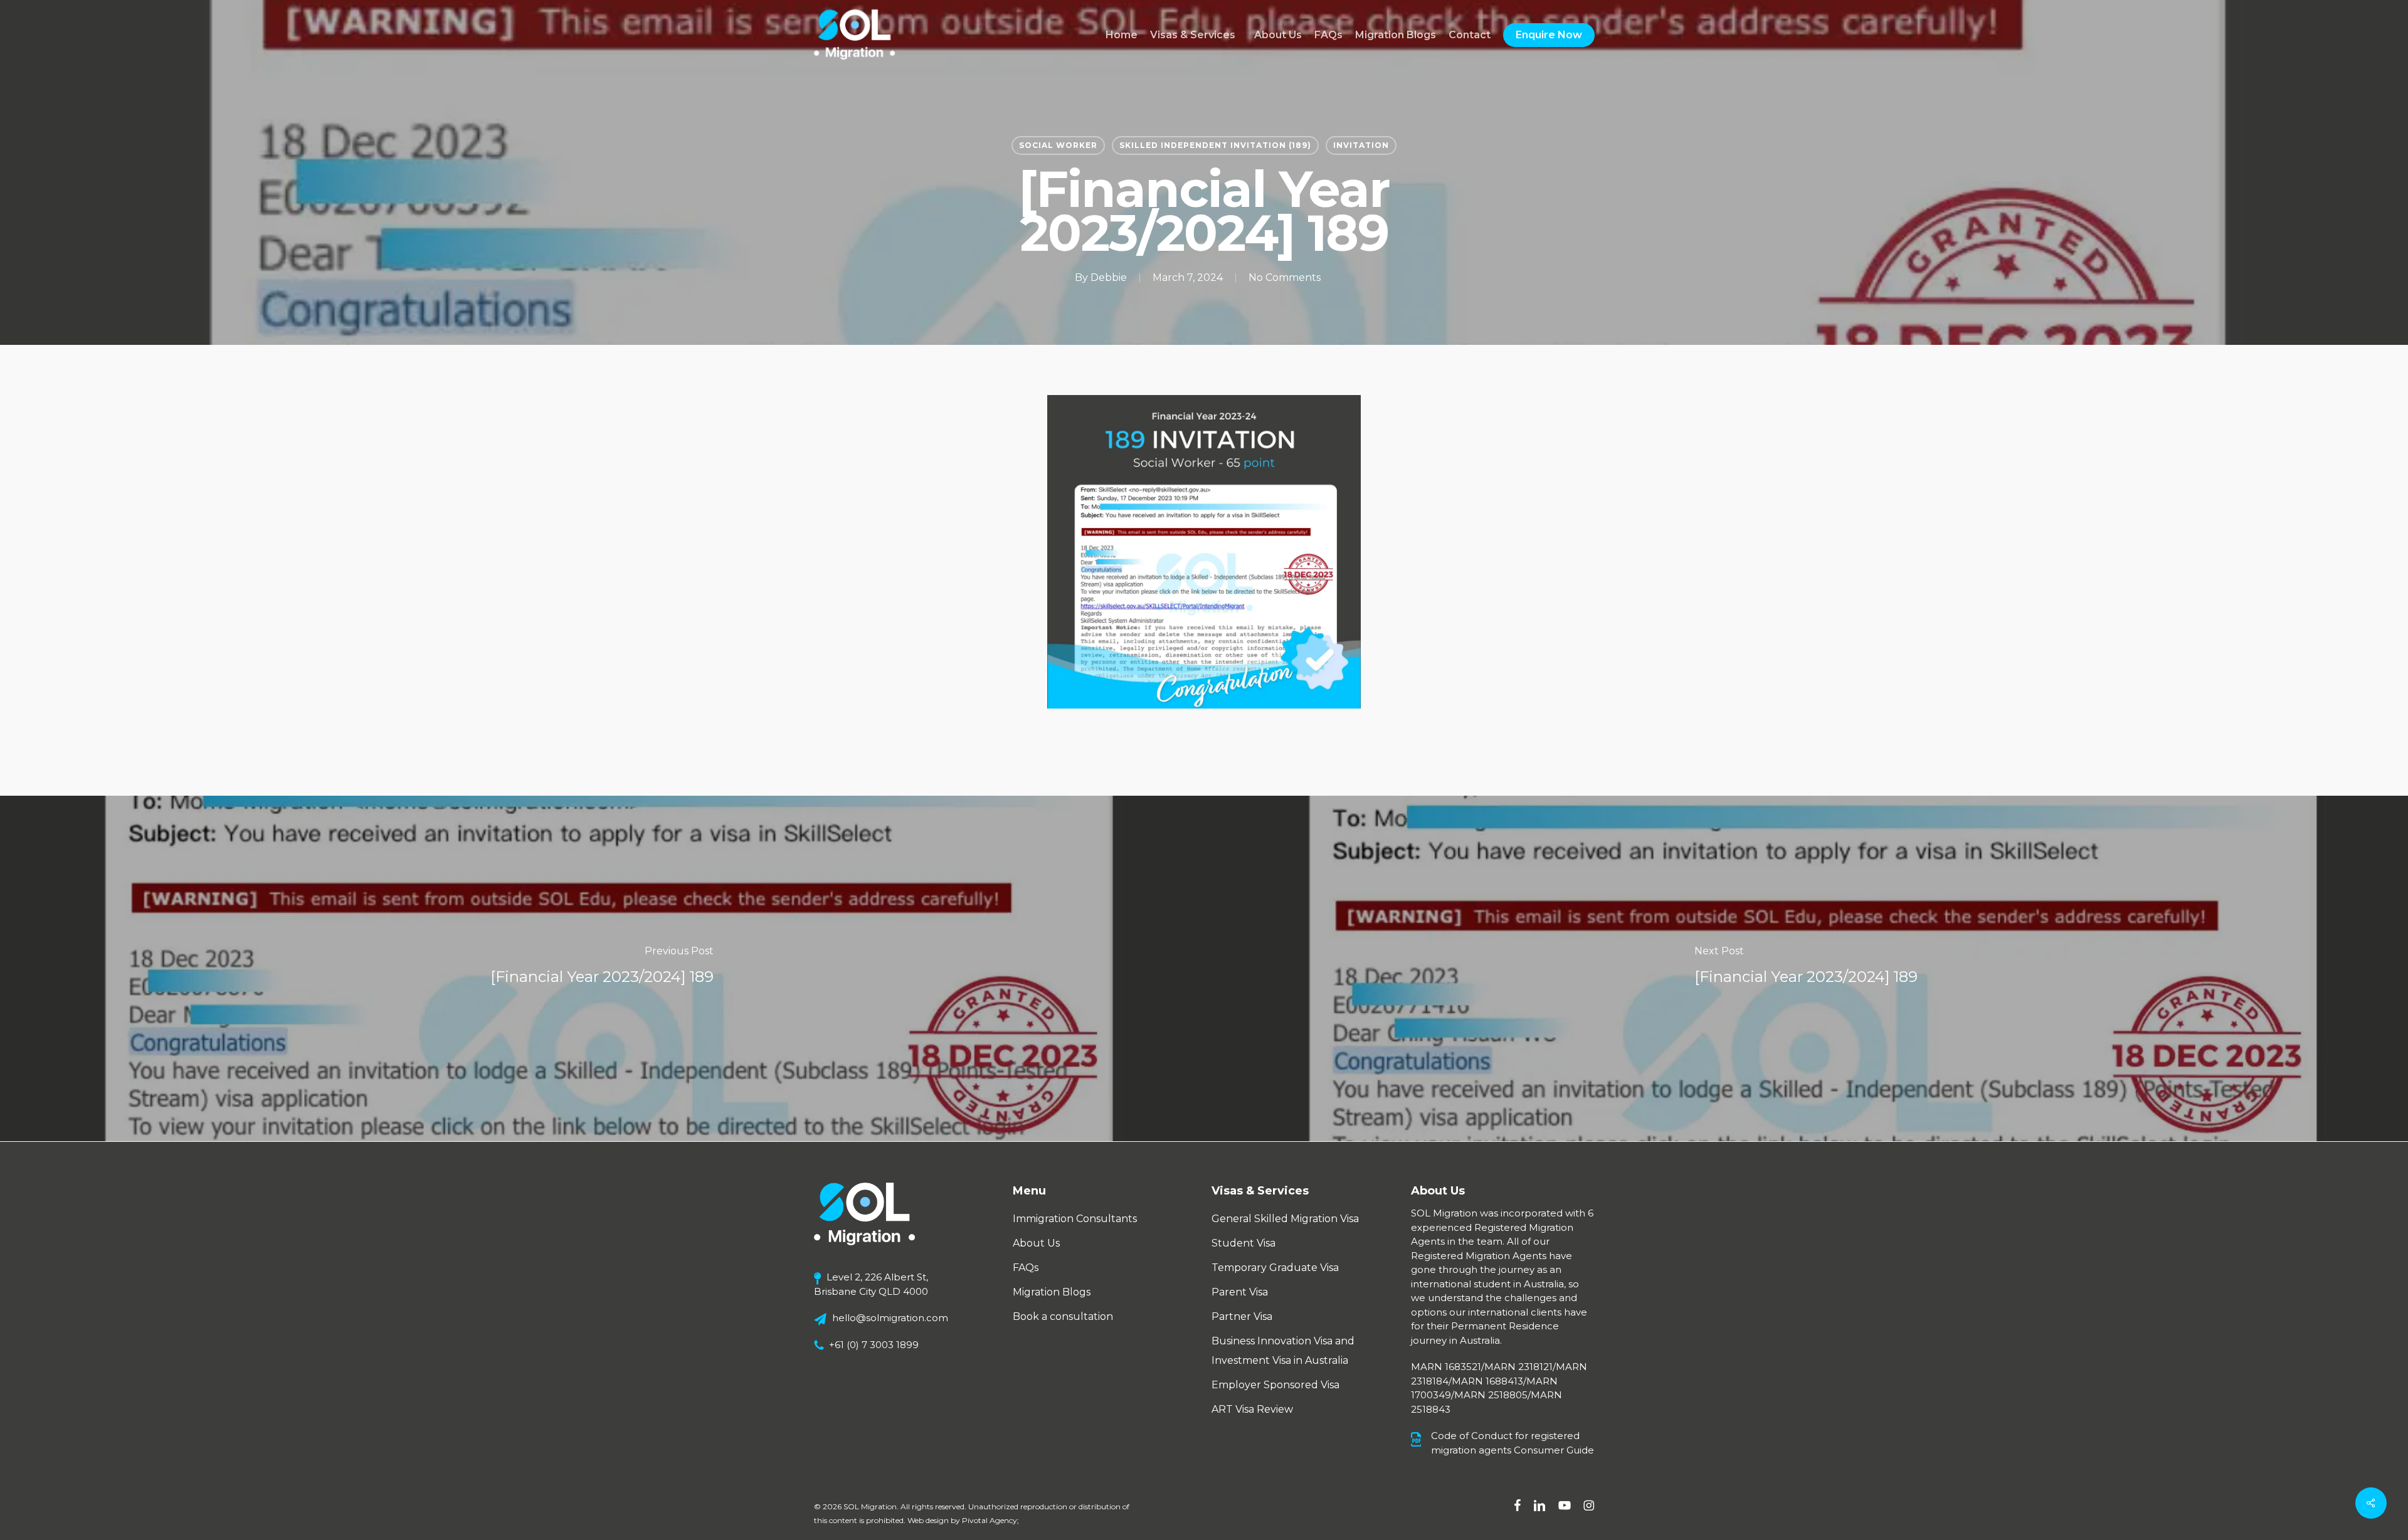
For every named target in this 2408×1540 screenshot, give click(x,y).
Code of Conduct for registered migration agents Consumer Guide (1513, 1443)
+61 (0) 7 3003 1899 (874, 1345)
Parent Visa (1240, 1292)
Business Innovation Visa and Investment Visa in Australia (1283, 1351)
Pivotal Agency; (990, 1520)
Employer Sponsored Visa (1275, 1385)
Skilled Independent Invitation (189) (1215, 145)
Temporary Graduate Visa (1275, 1268)
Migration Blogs (1052, 1292)
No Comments (1285, 277)
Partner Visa (1242, 1316)
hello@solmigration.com (890, 1318)
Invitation (1361, 145)
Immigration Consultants (1075, 1219)
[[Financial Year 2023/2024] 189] (602, 968)
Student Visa (1244, 1243)
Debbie (1109, 277)
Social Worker (1058, 145)
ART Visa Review (1252, 1409)
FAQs (1026, 1268)
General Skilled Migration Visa (1285, 1219)
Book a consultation (1063, 1316)
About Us (1036, 1243)
